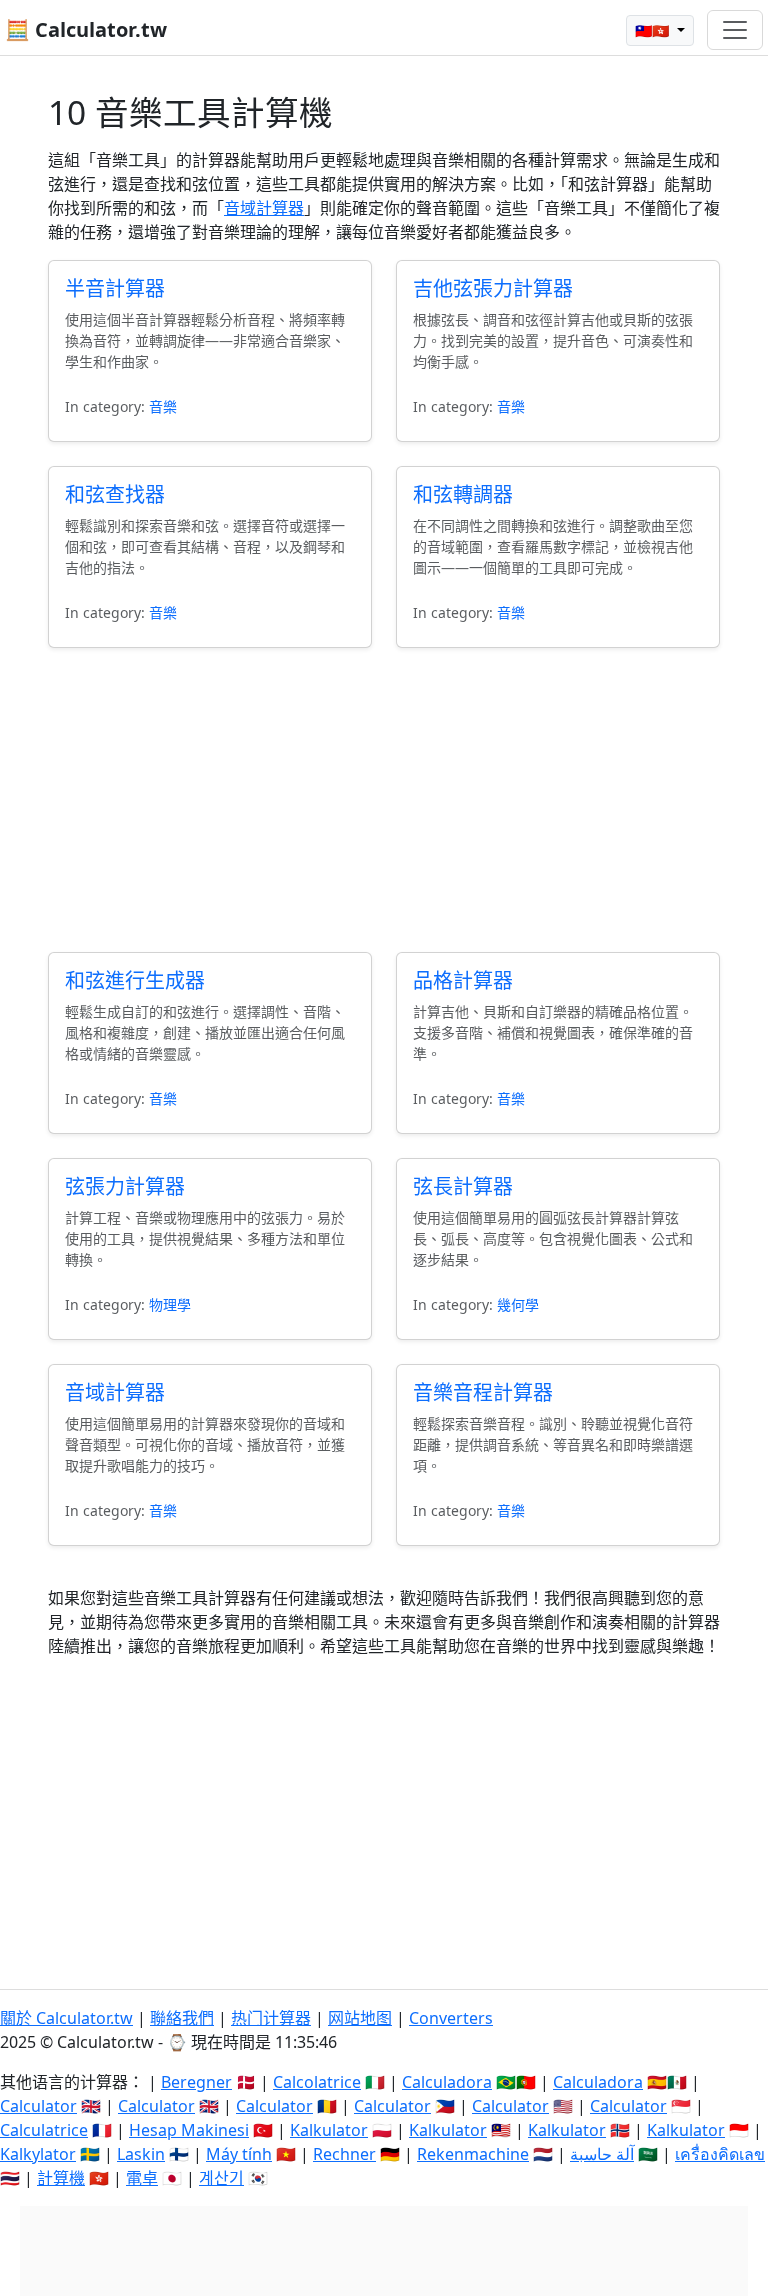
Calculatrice (44, 2130)
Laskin (141, 2154)
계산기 (221, 2178)
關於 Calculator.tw (66, 2018)
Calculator (38, 2106)
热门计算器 (271, 2018)
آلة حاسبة (602, 2154)
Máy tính (239, 2154)
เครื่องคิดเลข (720, 2154)
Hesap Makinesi (189, 2130)
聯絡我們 (182, 2018)
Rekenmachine (473, 2154)
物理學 (170, 1304)
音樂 (163, 406)
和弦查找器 (115, 494)
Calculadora (447, 2082)
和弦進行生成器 (135, 980)
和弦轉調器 (463, 494)
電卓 (142, 2178)
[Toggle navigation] (735, 30)
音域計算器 (264, 208)
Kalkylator (38, 2154)
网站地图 (360, 2018)
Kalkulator (329, 2130)
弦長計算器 (463, 1186)
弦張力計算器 (125, 1186)
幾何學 (518, 1304)
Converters (451, 2018)
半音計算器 (115, 288)
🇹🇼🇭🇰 (654, 30)
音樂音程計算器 (483, 1392)
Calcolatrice (317, 2082)
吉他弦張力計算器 (493, 288)
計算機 (61, 2178)
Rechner (344, 2154)
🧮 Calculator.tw (86, 29)
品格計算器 (463, 980)
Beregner (196, 2082)
